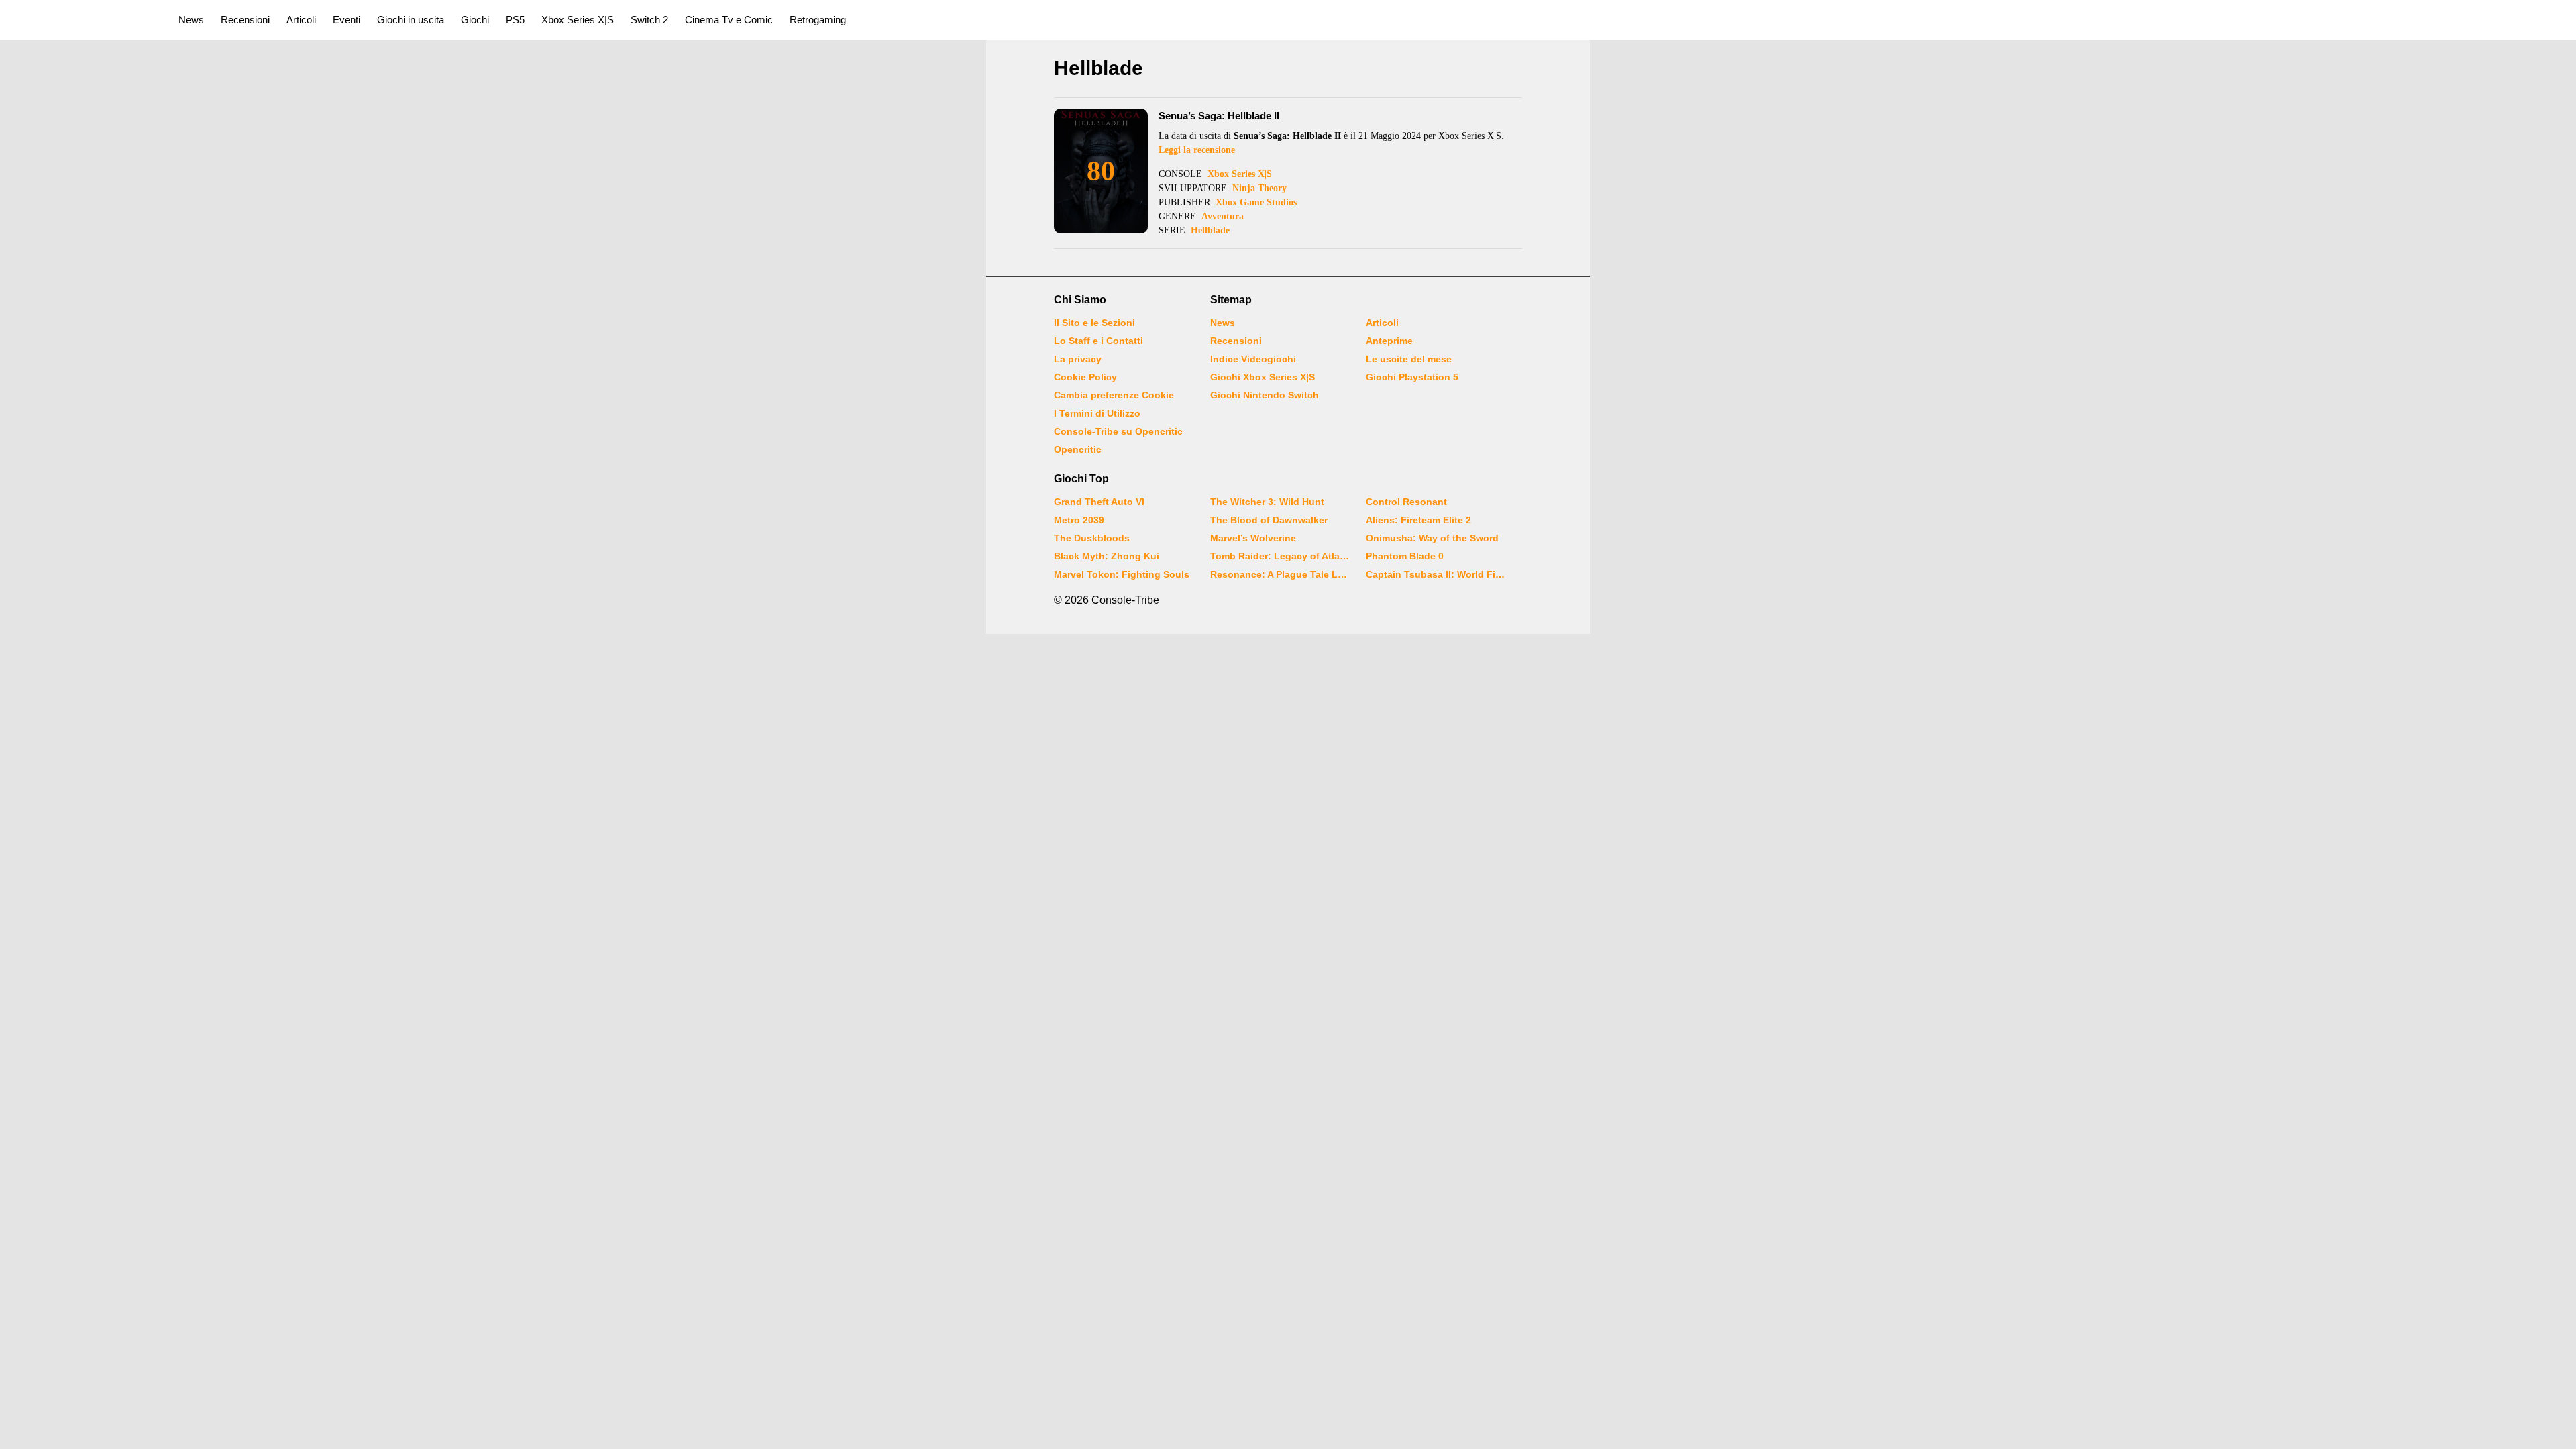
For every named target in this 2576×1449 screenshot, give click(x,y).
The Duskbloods (1092, 538)
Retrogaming (818, 20)
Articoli (301, 20)
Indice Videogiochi (1253, 359)
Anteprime (1389, 341)
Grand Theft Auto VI (1099, 502)
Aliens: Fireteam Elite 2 (1418, 520)
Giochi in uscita (411, 20)
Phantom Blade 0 (1405, 556)
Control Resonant (1406, 502)
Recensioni (245, 20)
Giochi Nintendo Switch (1265, 395)
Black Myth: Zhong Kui (1107, 556)
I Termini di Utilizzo (1097, 413)
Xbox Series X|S (578, 20)
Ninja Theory (1259, 188)
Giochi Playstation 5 (1412, 377)
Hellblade (1210, 230)
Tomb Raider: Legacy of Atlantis (1280, 556)
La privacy (1078, 359)
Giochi (475, 20)
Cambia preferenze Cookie (1114, 395)
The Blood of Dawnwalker (1269, 520)
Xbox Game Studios (1256, 202)
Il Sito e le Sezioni (1094, 323)
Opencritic (1078, 449)
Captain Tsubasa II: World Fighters (1436, 574)
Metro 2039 (1079, 520)
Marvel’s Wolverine (1253, 538)
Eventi (346, 20)
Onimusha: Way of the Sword (1432, 538)
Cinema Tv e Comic (729, 20)
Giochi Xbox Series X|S (1263, 377)
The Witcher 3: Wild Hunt (1267, 502)
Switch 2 (649, 20)
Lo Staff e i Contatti (1098, 341)
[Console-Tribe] (82, 20)
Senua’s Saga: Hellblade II (1219, 116)
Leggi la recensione (1197, 150)
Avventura (1223, 216)
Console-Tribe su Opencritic (1118, 431)
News (191, 20)
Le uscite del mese (1409, 359)
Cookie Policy (1085, 377)
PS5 (515, 20)
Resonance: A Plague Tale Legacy (1280, 574)
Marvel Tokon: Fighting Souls (1122, 574)
